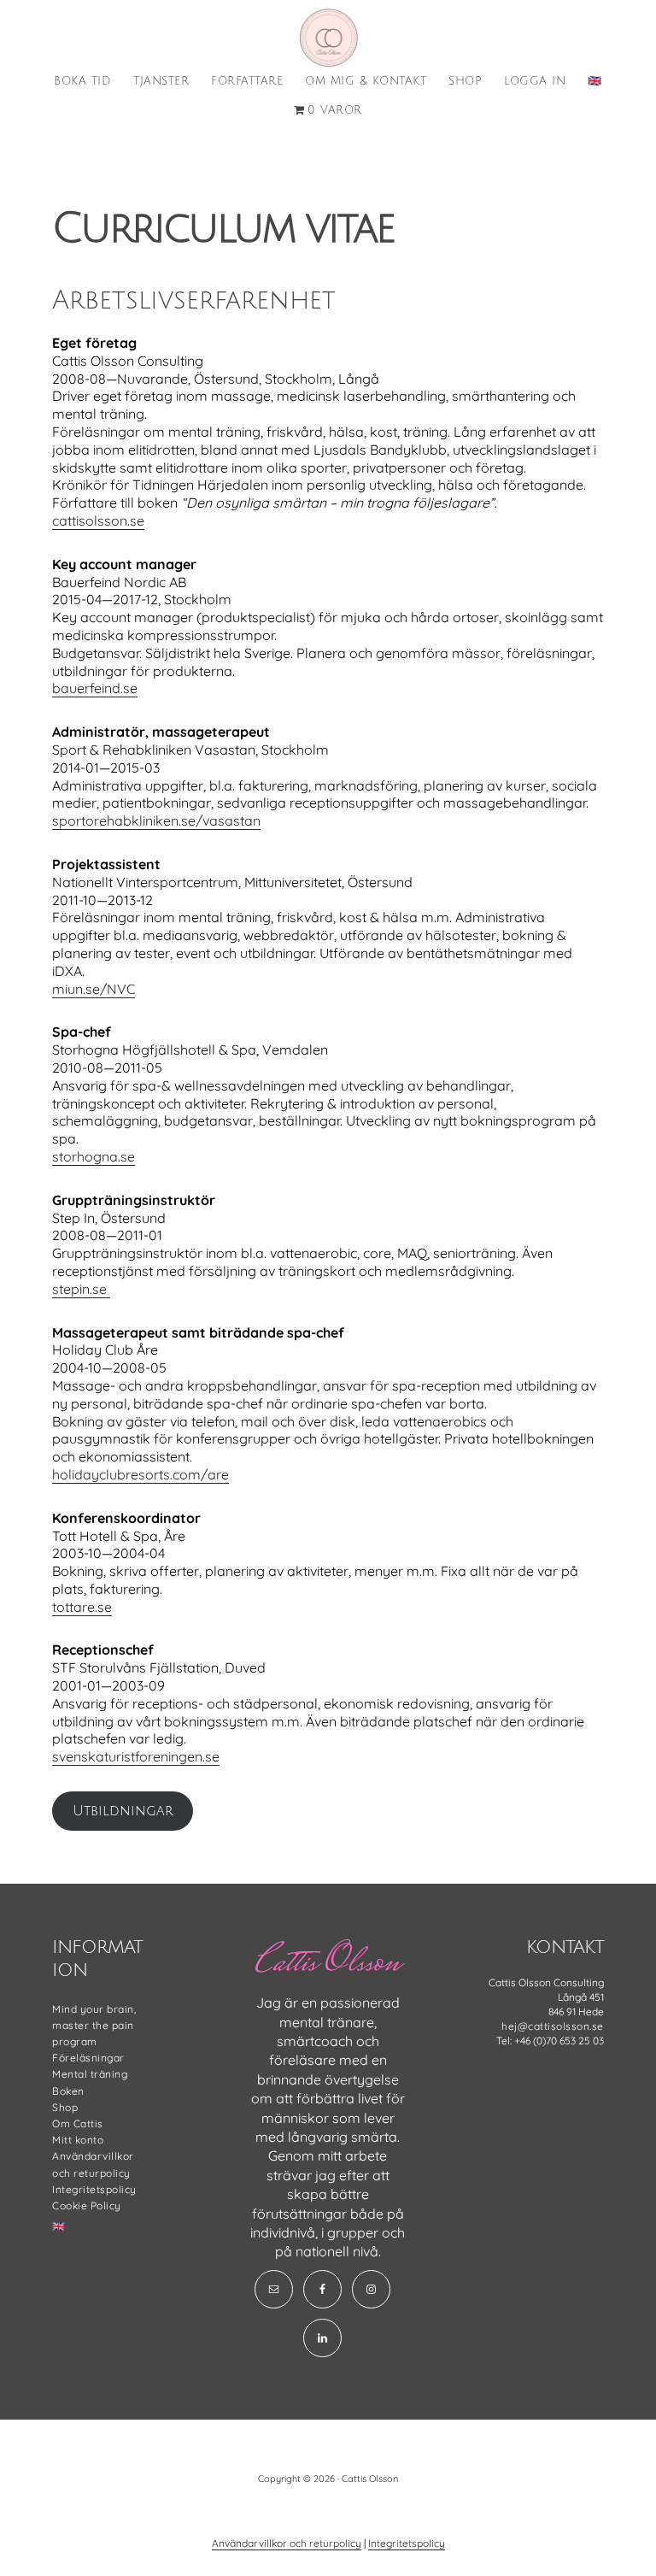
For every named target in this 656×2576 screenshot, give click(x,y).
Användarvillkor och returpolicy (287, 2543)
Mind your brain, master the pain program (94, 2025)
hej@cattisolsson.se (553, 2026)
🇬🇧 (59, 2226)
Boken (68, 2091)
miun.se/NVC (94, 989)
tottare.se (82, 1607)
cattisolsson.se (328, 38)
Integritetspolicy (94, 2189)
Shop (65, 2107)
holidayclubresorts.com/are (141, 1474)
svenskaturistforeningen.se (136, 1756)
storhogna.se (94, 1156)
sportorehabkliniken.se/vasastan (156, 820)
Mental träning (90, 2074)
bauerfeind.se (95, 688)
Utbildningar (123, 1811)
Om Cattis (78, 2123)
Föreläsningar (88, 2058)
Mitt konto (78, 2140)
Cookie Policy (87, 2205)
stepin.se (81, 1289)
